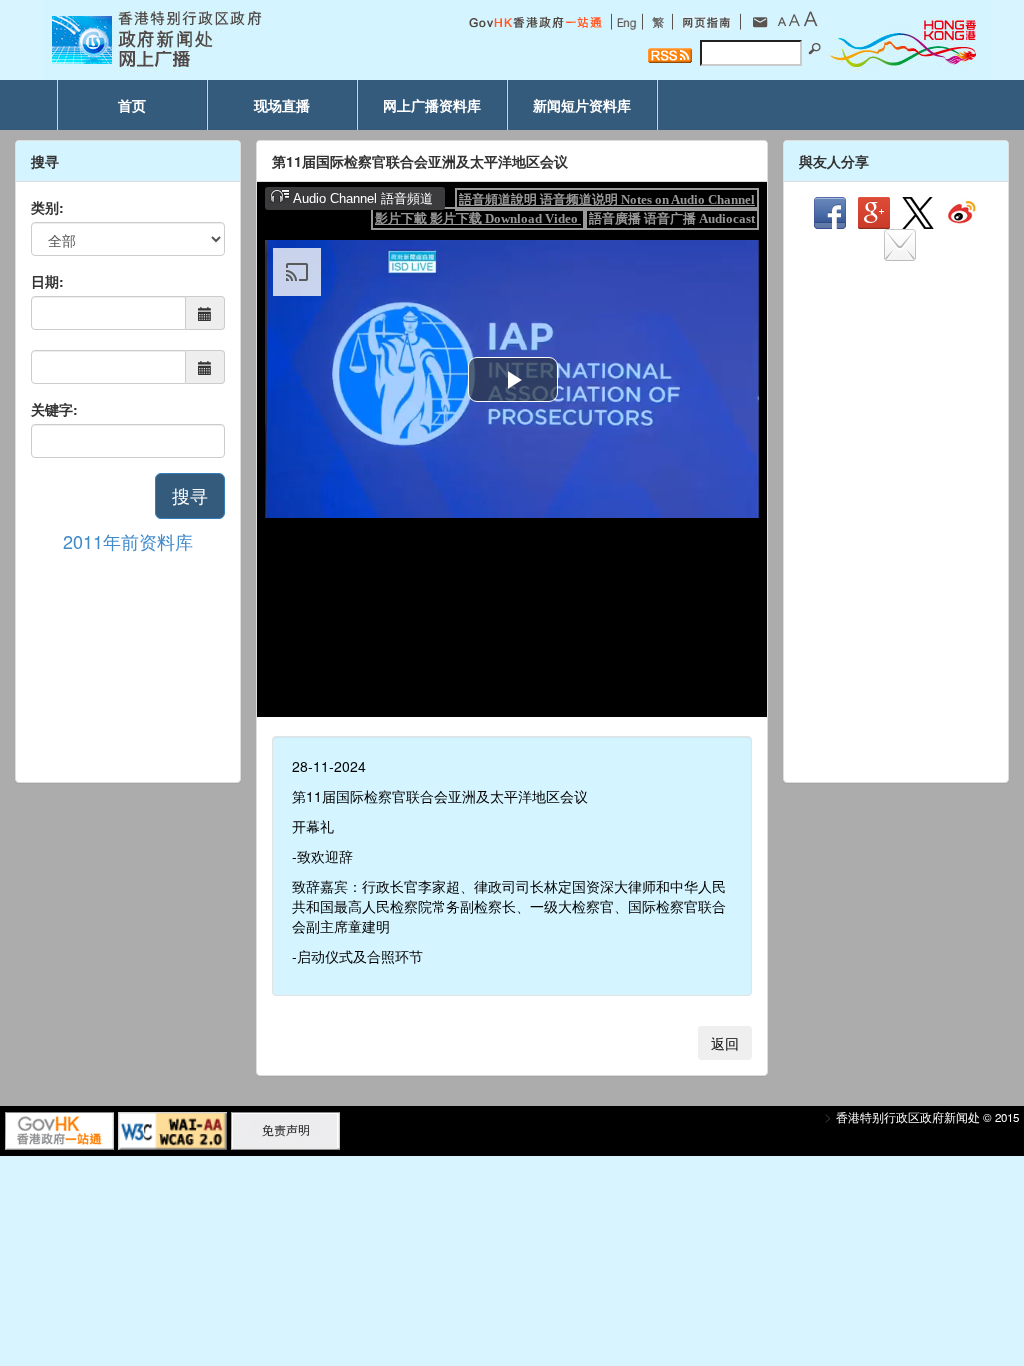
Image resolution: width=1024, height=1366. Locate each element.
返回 (725, 1043)
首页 (132, 105)
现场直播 (282, 105)
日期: (47, 281)
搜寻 (190, 495)
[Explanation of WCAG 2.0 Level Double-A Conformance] (172, 1129)
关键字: (54, 409)
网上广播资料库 (432, 105)
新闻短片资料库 (582, 105)
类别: (47, 207)
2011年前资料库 (128, 541)
